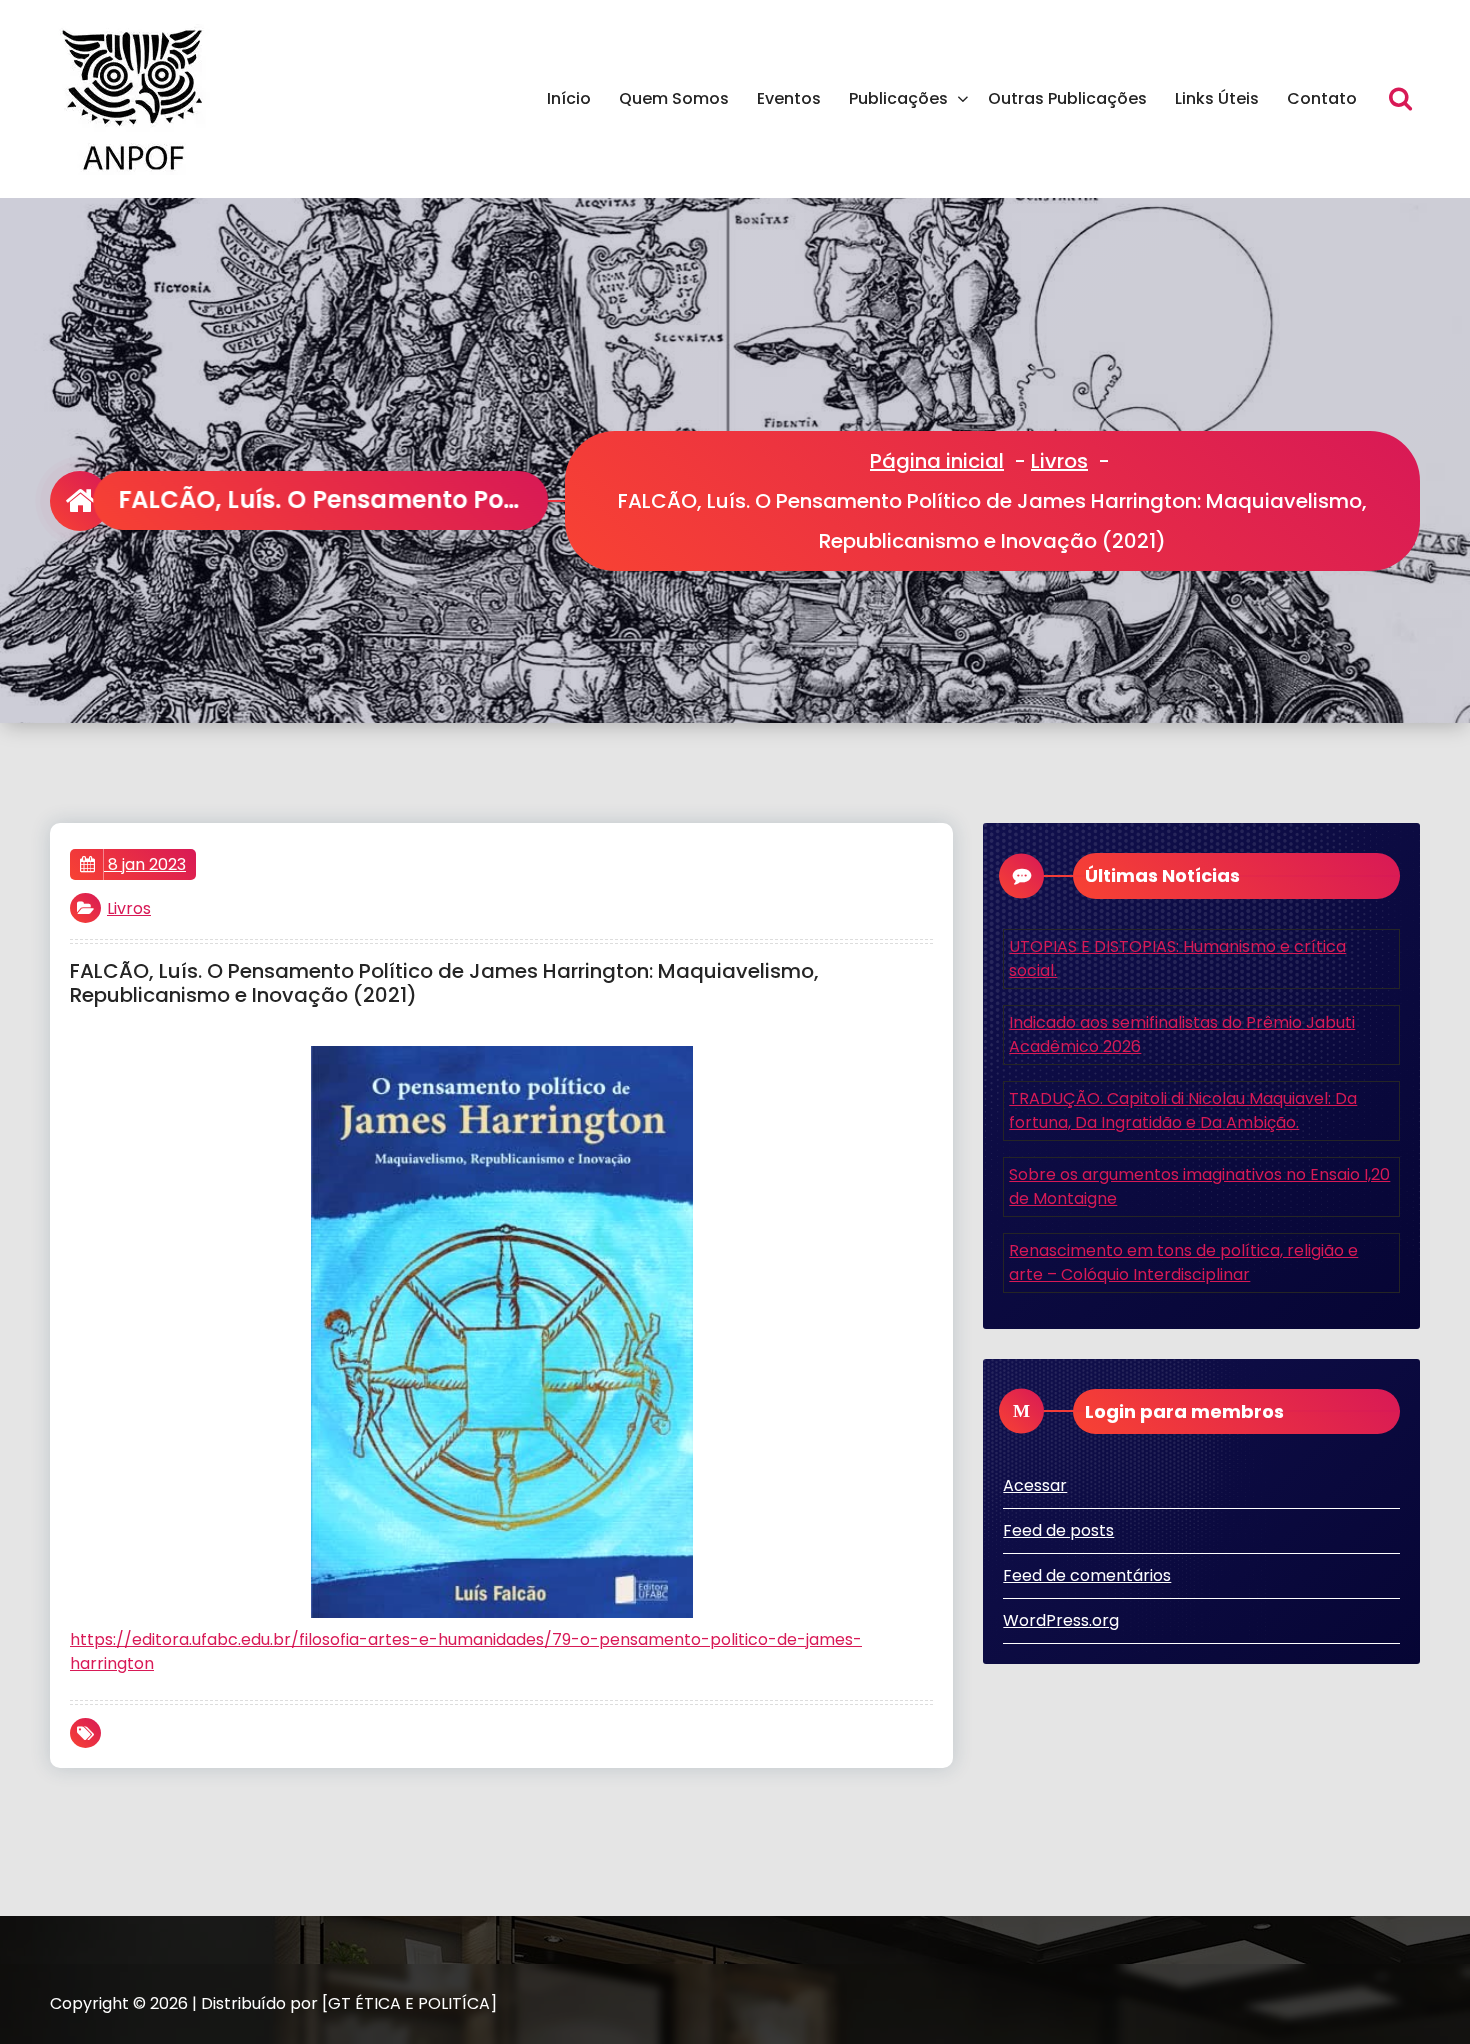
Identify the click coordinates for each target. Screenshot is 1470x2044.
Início (569, 98)
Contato (1322, 98)
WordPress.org (1061, 1620)
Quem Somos (674, 98)
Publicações (898, 98)
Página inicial (937, 461)
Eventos (789, 98)
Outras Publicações (1067, 98)
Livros (1059, 461)
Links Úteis (1217, 98)
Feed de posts (1058, 1530)
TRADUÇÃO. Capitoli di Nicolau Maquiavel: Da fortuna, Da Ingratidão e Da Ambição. (1183, 1110)
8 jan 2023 (145, 864)
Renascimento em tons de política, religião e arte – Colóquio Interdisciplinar (1183, 1262)
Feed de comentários (1087, 1575)
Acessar (1035, 1485)
